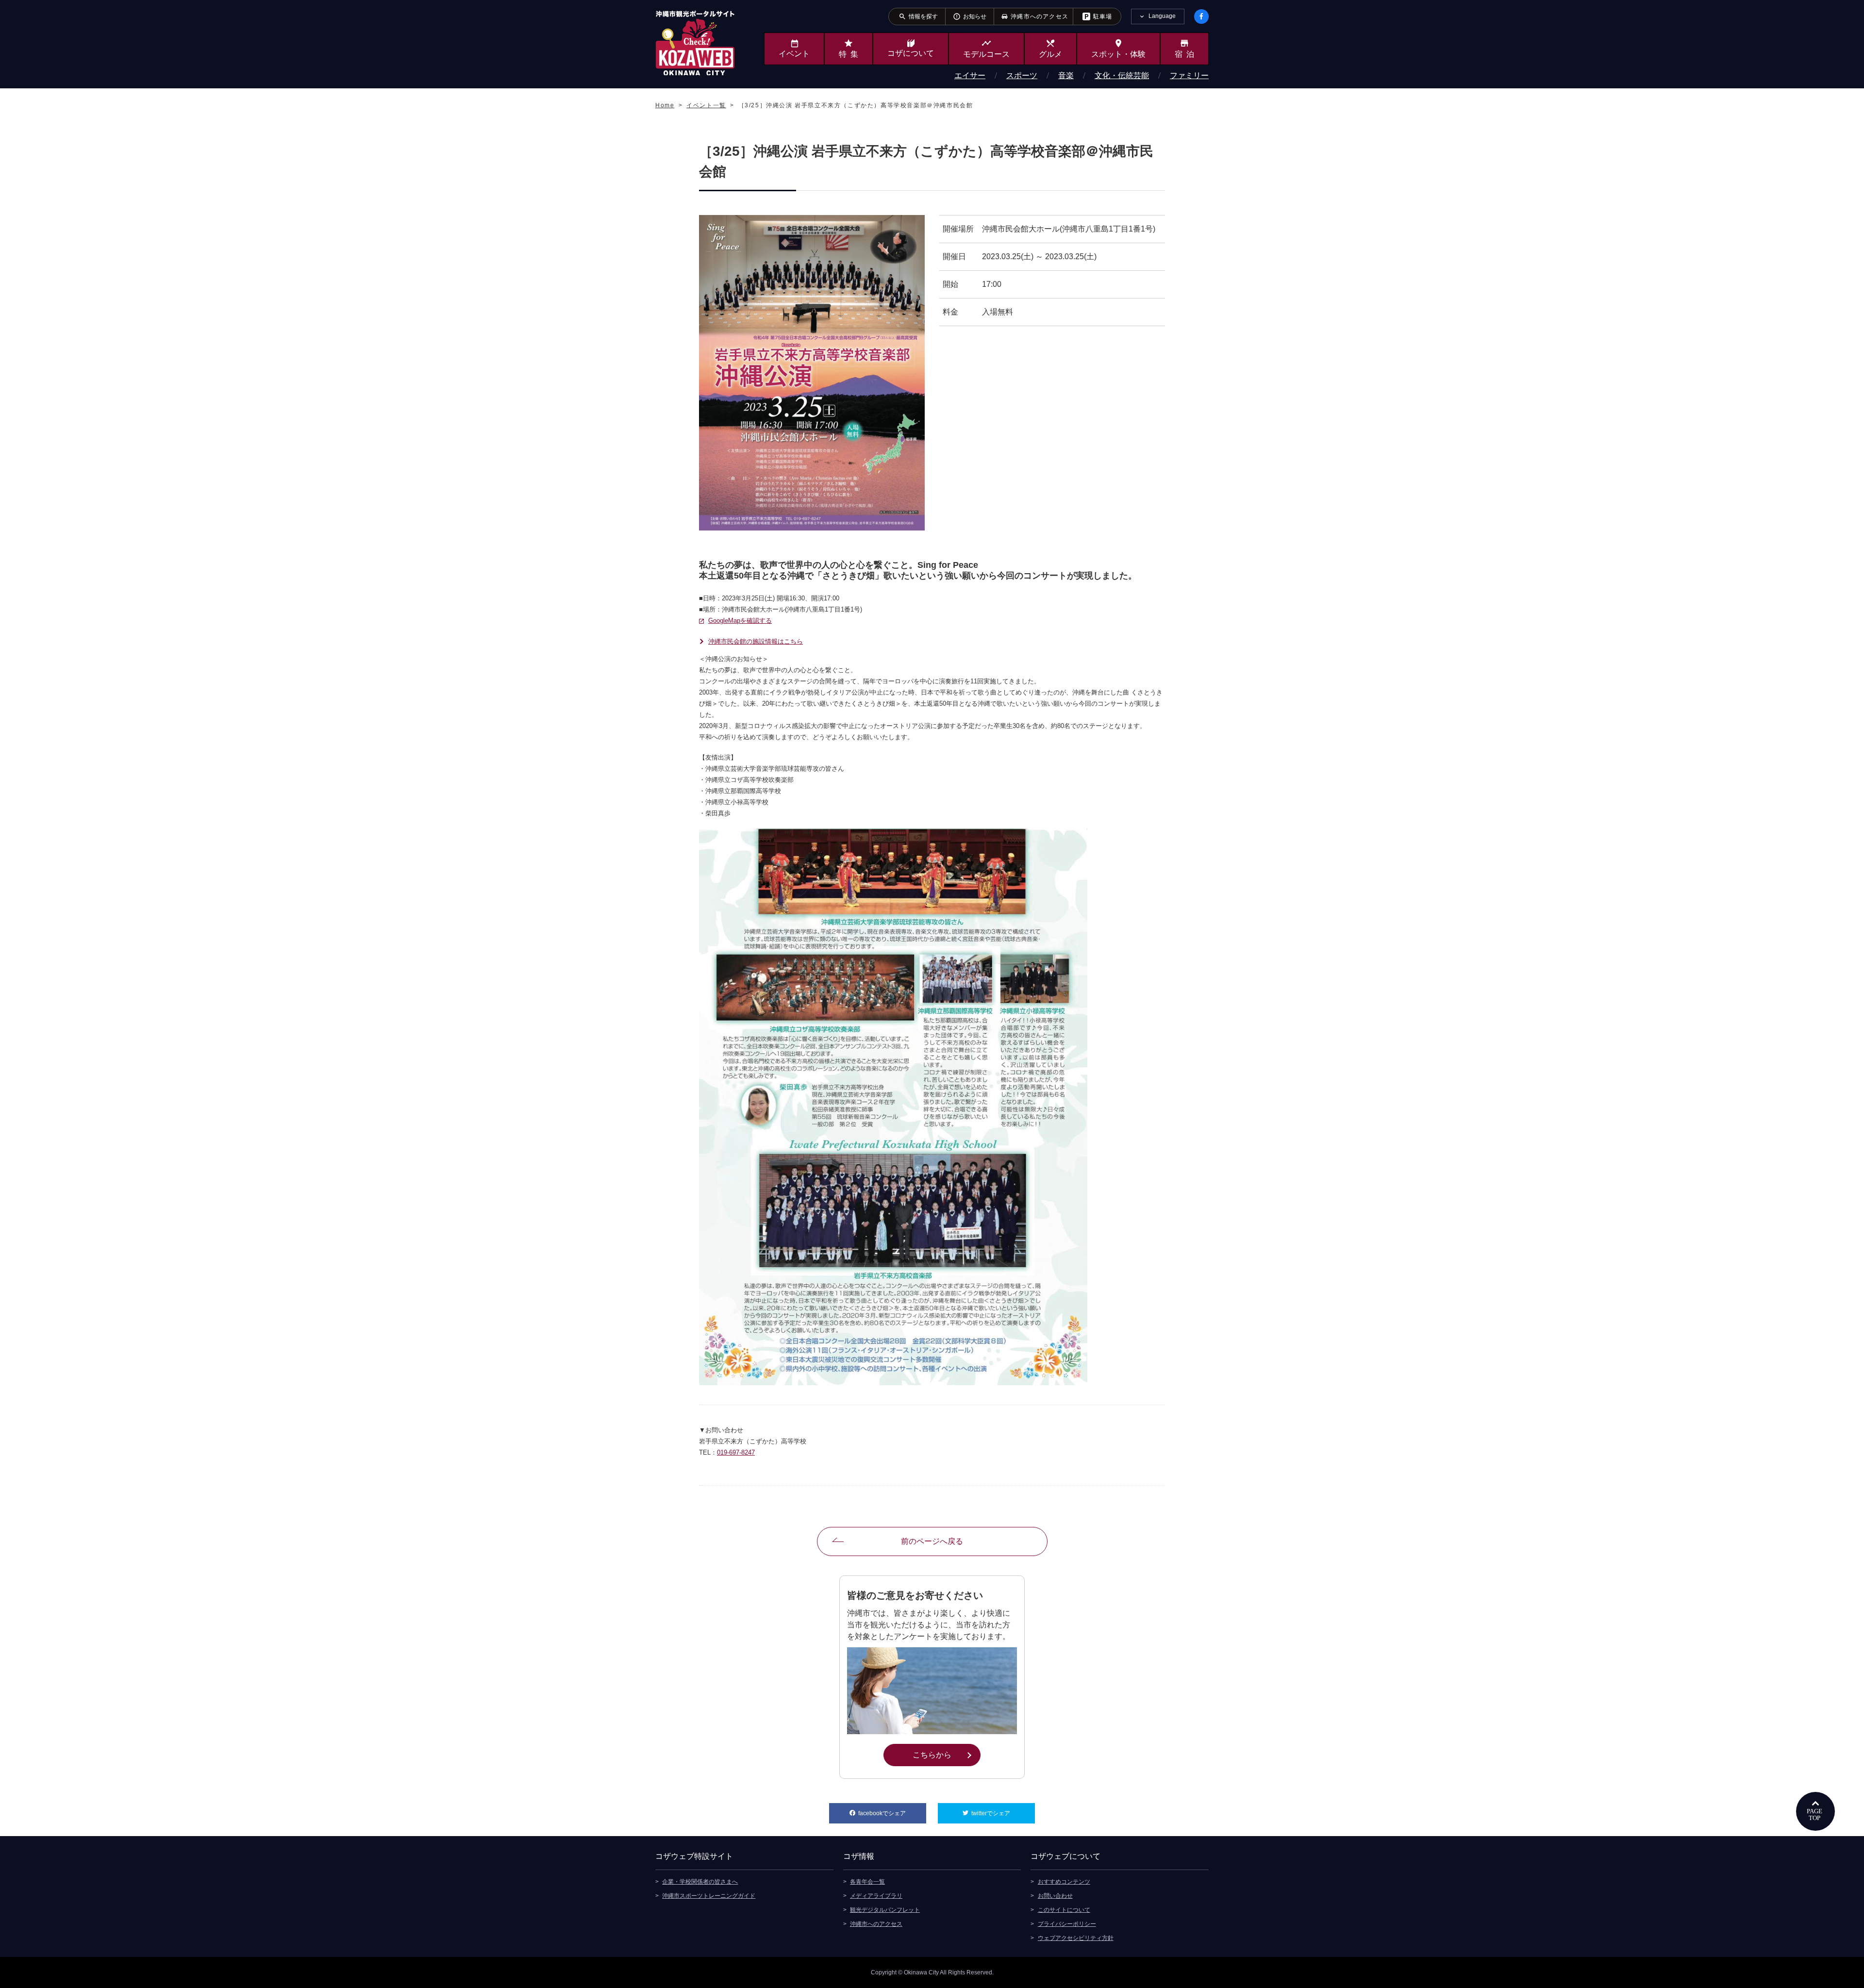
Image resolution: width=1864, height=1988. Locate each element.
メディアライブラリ (876, 1896)
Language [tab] (1162, 16)
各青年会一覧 (867, 1882)
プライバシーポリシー (1067, 1924)
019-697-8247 (736, 1452)
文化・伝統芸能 (1122, 75)
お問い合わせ (1055, 1896)
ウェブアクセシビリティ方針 (1076, 1938)
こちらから (946, 1755)
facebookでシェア (892, 1813)
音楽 (1066, 75)
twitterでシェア (1003, 1813)
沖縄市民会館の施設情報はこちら (756, 641)
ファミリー (1189, 75)
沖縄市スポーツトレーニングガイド (709, 1896)
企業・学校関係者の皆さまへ (700, 1882)
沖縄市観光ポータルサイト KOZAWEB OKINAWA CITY (695, 43)
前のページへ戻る (932, 1541)
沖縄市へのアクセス (876, 1924)
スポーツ (1022, 75)
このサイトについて (1064, 1910)
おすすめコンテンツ (1064, 1882)
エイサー (970, 75)
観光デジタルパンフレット (885, 1910)
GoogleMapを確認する (740, 621)
